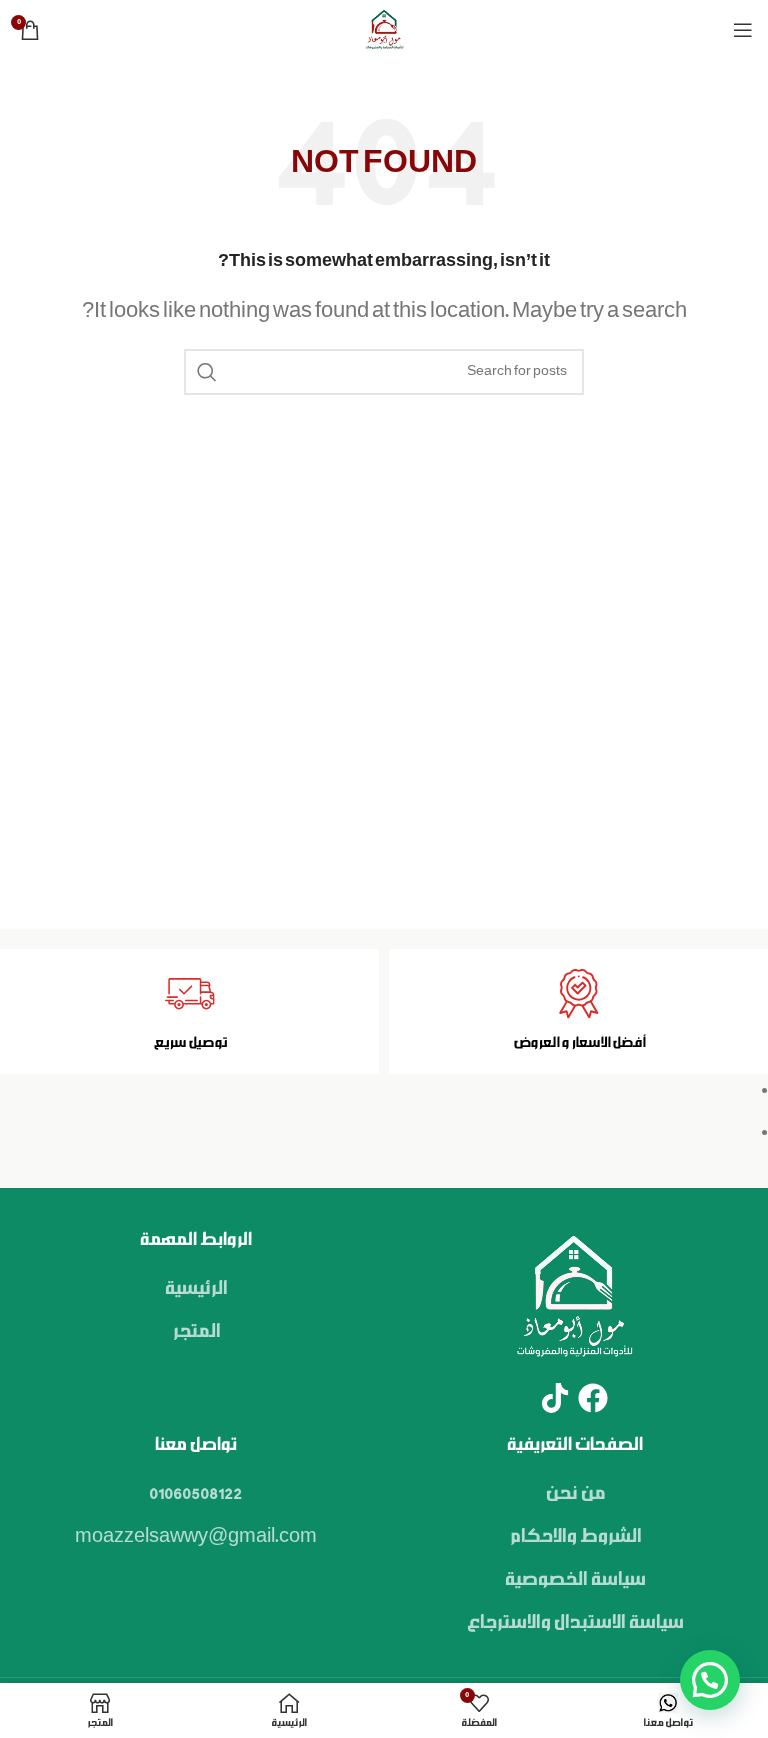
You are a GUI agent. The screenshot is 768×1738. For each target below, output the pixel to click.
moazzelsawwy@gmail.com (196, 1537)
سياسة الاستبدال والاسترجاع (574, 1623)
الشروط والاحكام (575, 1537)
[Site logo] (384, 30)
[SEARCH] (207, 372)
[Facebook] (593, 1398)
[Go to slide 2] (375, 1132)
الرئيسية (195, 1289)
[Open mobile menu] (743, 30)
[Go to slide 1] (375, 1090)
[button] (710, 1680)
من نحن (575, 1494)
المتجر (196, 1332)
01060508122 (195, 1494)
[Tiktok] (555, 1398)
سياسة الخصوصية (574, 1580)
